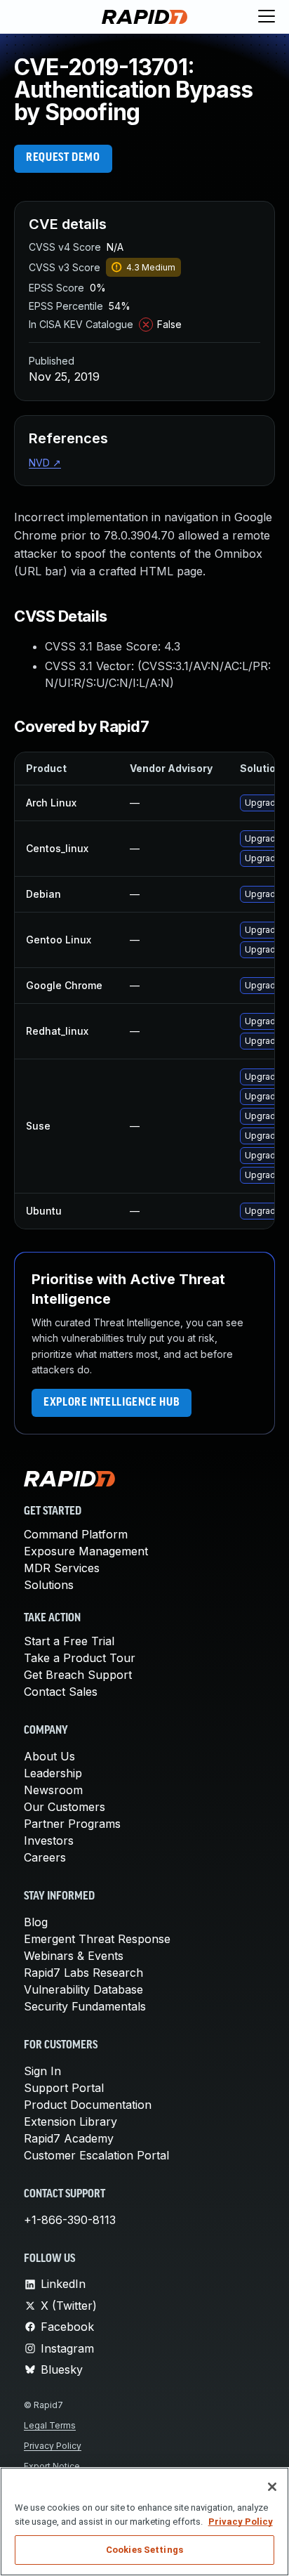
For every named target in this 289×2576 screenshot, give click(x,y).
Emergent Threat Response (97, 1939)
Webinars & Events (74, 1956)
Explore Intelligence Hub (112, 1403)
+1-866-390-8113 (70, 2220)
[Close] (272, 2487)
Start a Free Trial (69, 1641)
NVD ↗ (45, 463)
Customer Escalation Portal (96, 2155)
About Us (49, 1756)
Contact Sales (61, 1692)
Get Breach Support (78, 1675)
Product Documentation (88, 2105)
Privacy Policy (53, 2446)
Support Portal (64, 2088)
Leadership (53, 1773)
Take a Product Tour (80, 1658)
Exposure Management (86, 1551)
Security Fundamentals (85, 2006)
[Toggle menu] (267, 17)
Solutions (49, 1585)
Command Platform (76, 1534)
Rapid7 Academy (69, 2138)
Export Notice (52, 2466)
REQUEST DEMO (63, 158)
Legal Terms (50, 2425)
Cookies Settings (144, 2550)
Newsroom (53, 1790)
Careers (45, 1857)
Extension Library (70, 2121)
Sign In (42, 2071)
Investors (49, 1841)
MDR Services (62, 1568)
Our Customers (65, 1807)
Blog (36, 1922)
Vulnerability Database (83, 1989)
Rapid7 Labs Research (83, 1973)
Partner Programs (72, 1824)
